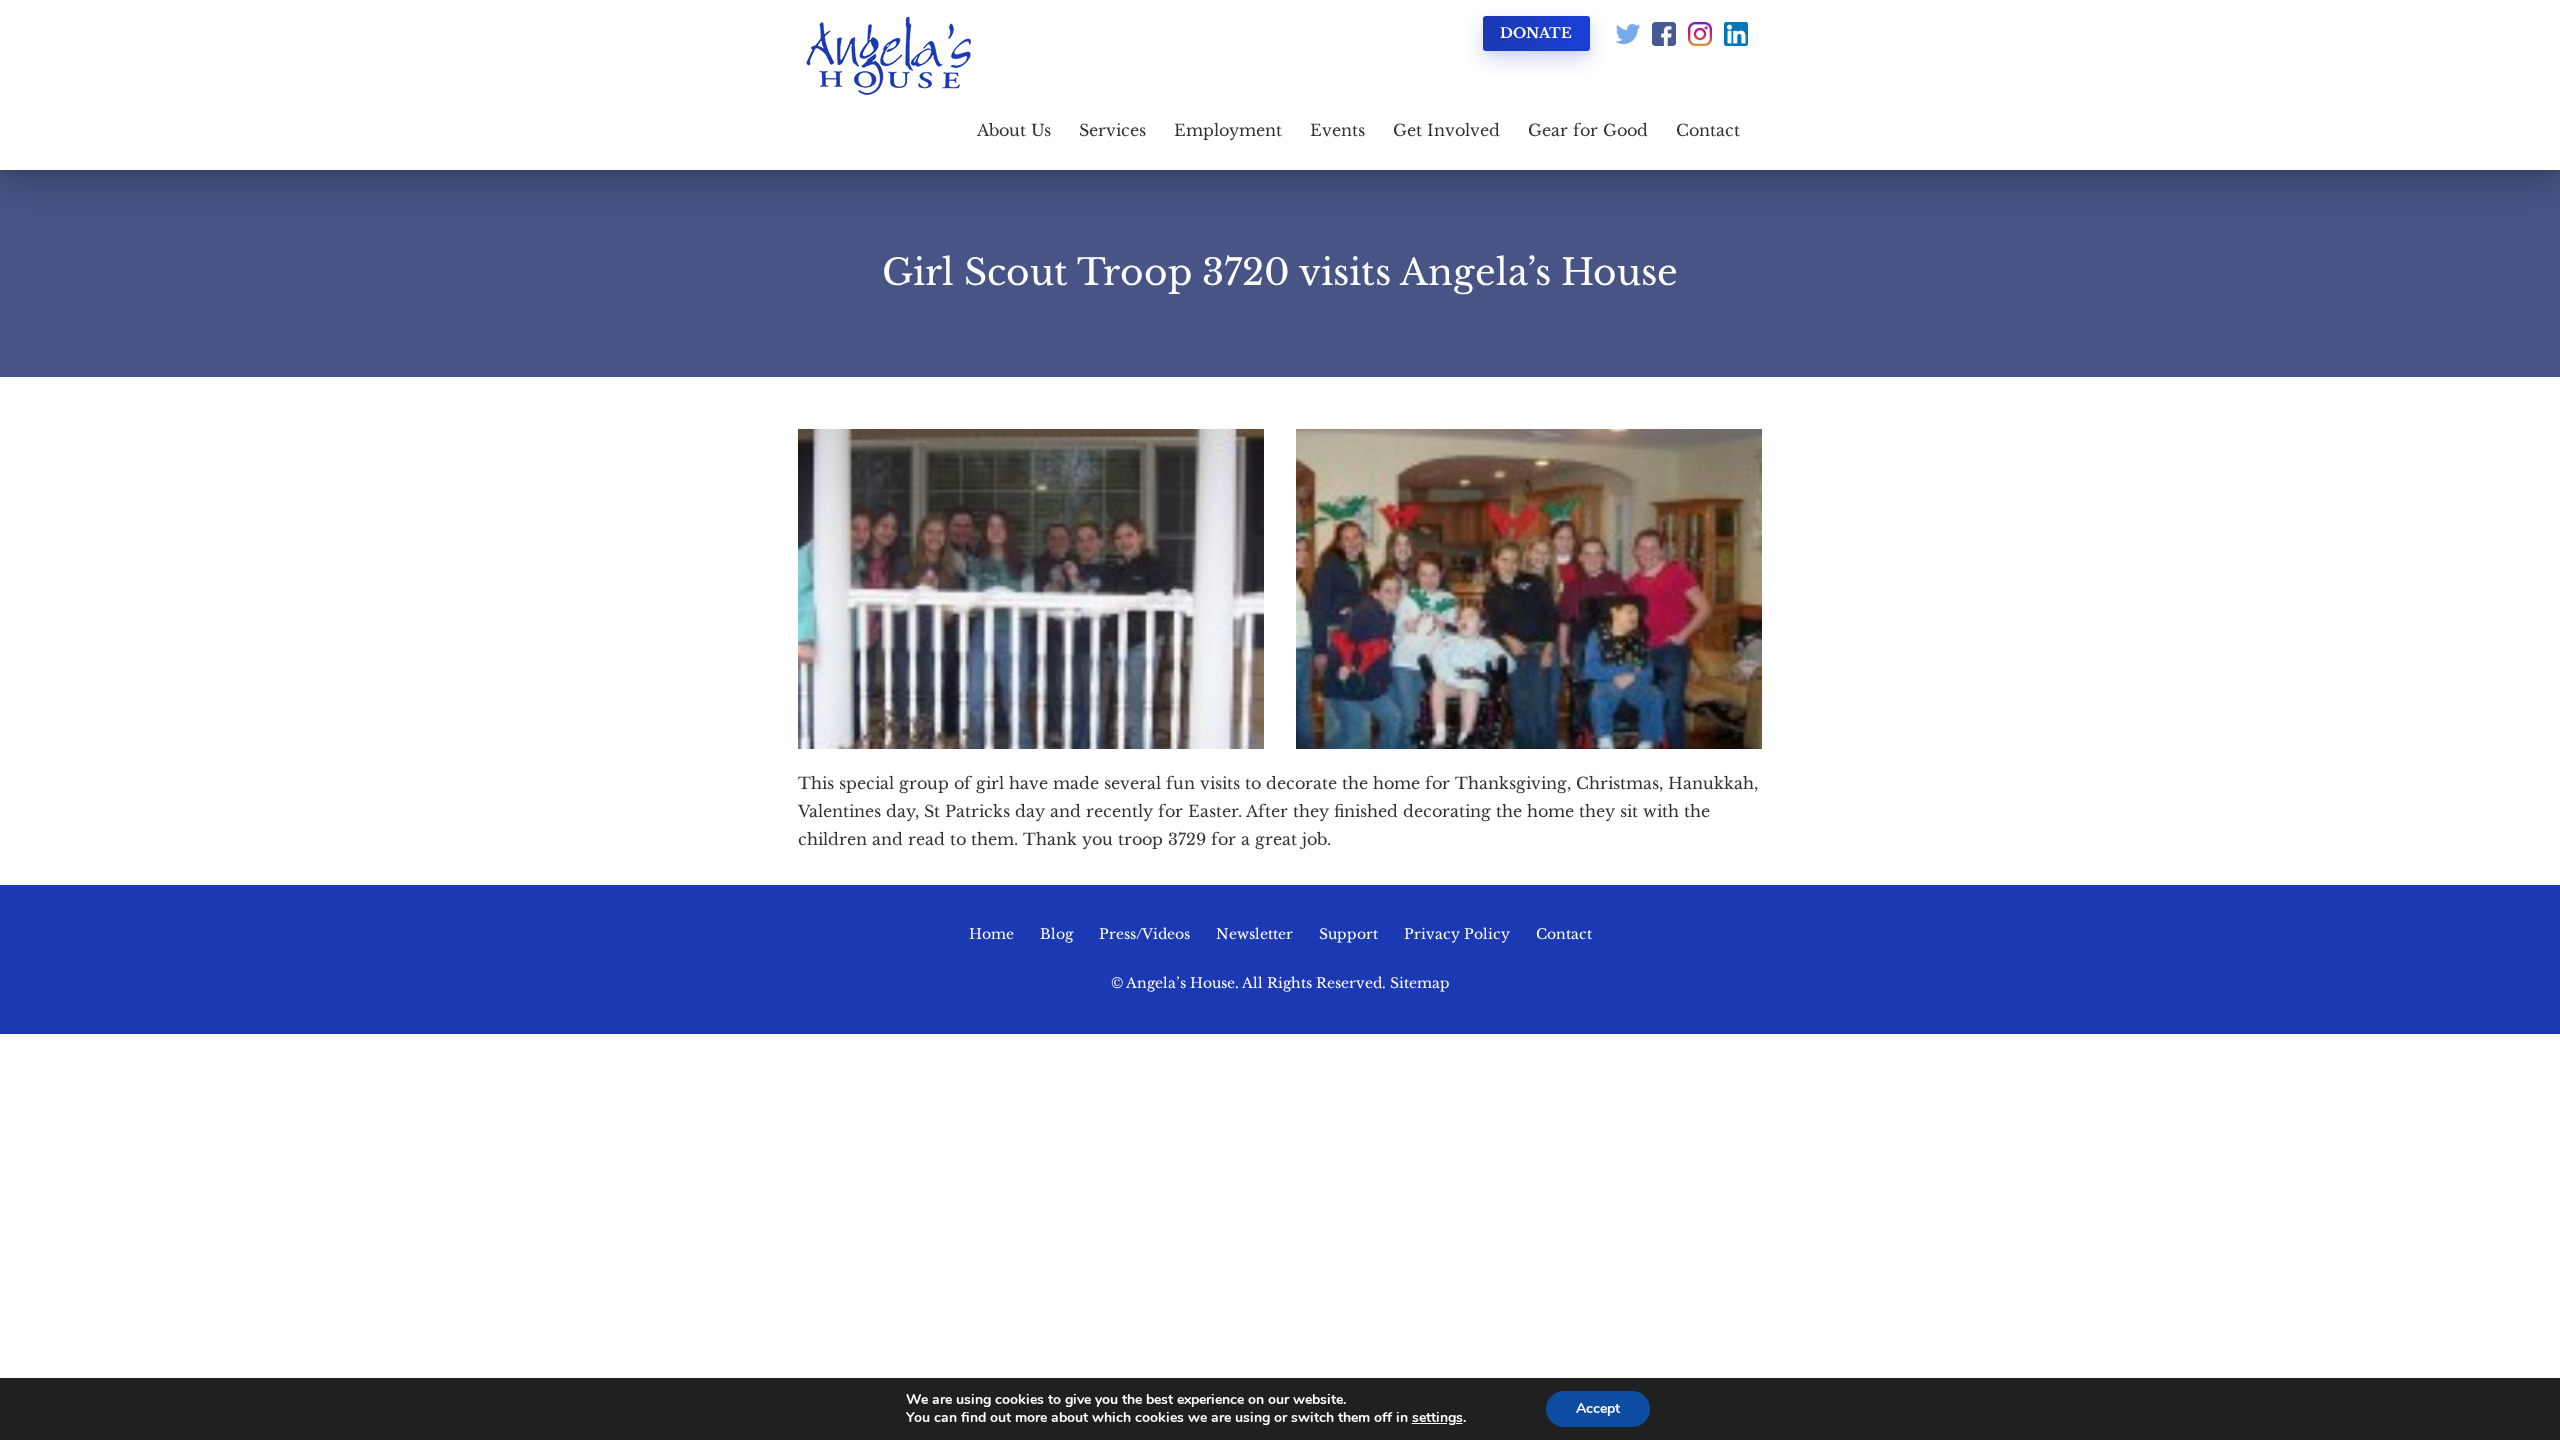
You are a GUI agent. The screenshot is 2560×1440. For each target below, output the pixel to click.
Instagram (1700, 34)
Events (1337, 130)
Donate (1536, 33)
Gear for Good (1588, 130)
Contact (1708, 130)
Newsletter (1254, 934)
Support (1348, 934)
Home (991, 934)
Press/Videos (1144, 934)
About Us (1014, 130)
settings (1437, 1418)
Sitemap (1420, 983)
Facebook (1664, 34)
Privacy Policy (1457, 934)
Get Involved (1446, 130)
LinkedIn (1736, 34)
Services (1112, 130)
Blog (1056, 934)
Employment (1228, 130)
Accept (1598, 1408)
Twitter (1628, 34)
